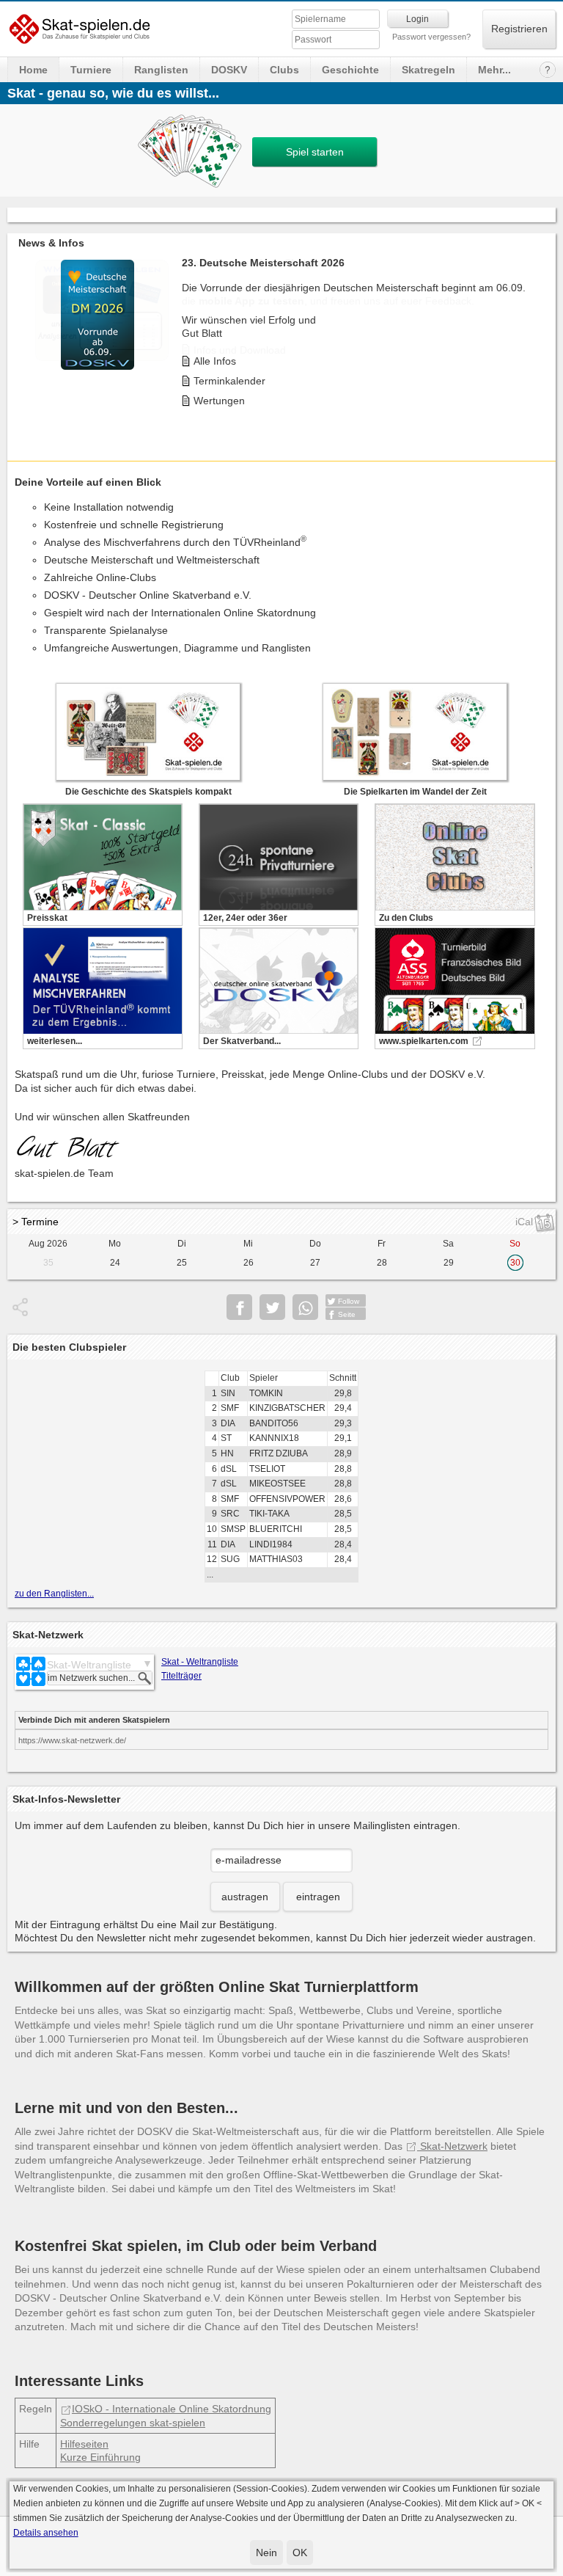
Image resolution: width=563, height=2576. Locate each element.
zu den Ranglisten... (54, 1594)
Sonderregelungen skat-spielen (133, 2423)
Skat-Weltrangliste (89, 1665)
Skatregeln (428, 70)
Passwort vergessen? (431, 37)
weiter (541, 333)
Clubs (284, 70)
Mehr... (494, 70)
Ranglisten (161, 70)
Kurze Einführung (100, 2457)
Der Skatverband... (242, 1041)
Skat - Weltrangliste (200, 1662)
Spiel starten (315, 152)
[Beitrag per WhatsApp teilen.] (305, 1307)
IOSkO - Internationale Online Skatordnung (172, 2409)
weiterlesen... (55, 1041)
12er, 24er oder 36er (245, 918)
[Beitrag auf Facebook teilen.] (239, 1307)
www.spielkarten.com (424, 1041)
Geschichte (350, 70)
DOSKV (229, 70)
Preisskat (47, 918)
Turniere (91, 70)
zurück (22, 333)
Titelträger (181, 1676)
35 (48, 1263)
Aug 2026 (48, 1244)
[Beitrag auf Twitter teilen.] (272, 1307)
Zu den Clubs (406, 918)
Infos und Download (240, 350)
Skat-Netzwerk (452, 2146)
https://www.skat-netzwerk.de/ (72, 1740)
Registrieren (519, 29)
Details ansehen (46, 2533)
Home (33, 70)
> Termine (36, 1222)
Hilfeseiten (84, 2444)
